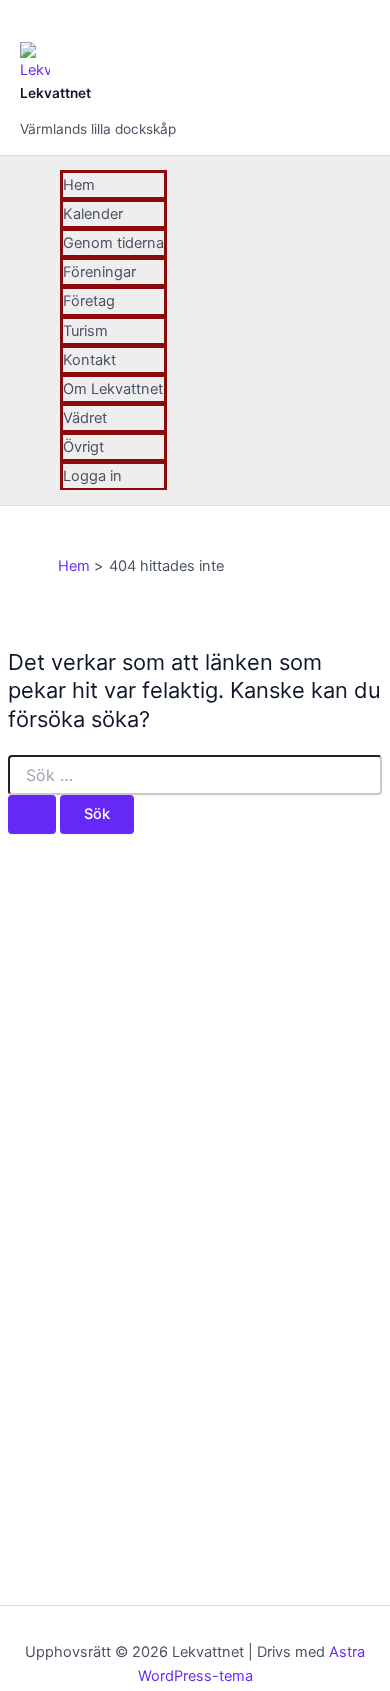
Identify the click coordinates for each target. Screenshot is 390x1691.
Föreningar (99, 272)
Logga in (92, 476)
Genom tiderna (113, 243)
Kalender (93, 214)
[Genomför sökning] (32, 814)
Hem (79, 185)
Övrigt (83, 447)
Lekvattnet (55, 93)
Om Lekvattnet (113, 389)
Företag (89, 301)
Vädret (85, 418)
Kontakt (89, 360)
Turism (85, 331)
